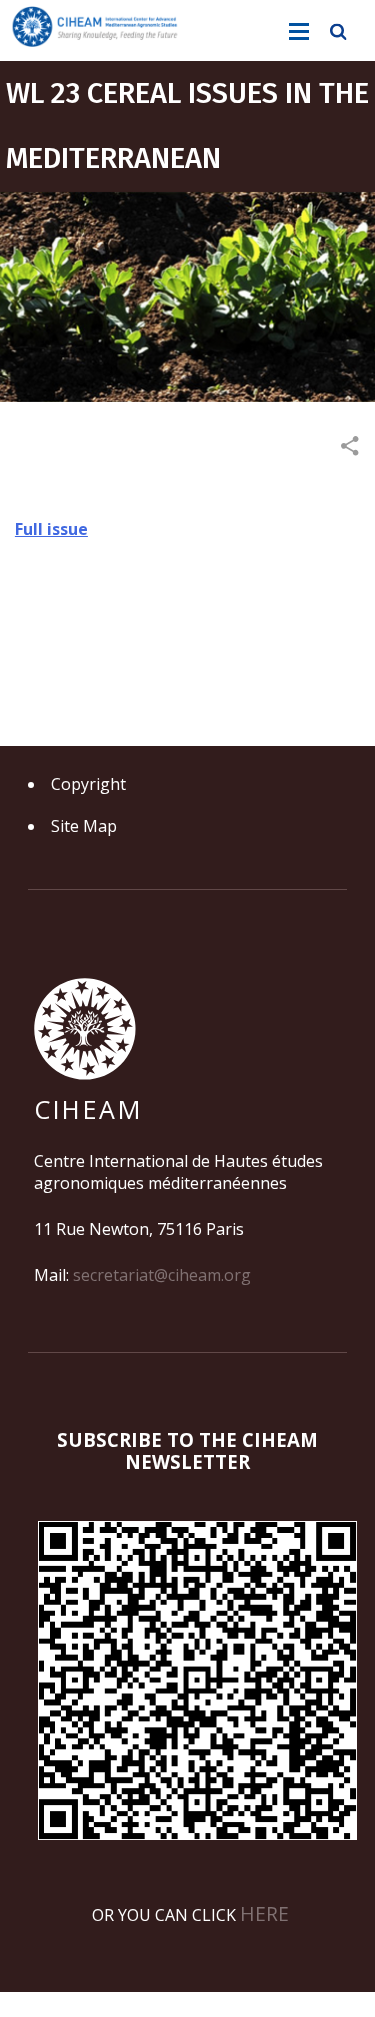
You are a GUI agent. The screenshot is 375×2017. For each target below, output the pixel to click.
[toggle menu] (299, 32)
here (264, 1913)
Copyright (88, 784)
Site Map (84, 826)
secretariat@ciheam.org (162, 1275)
